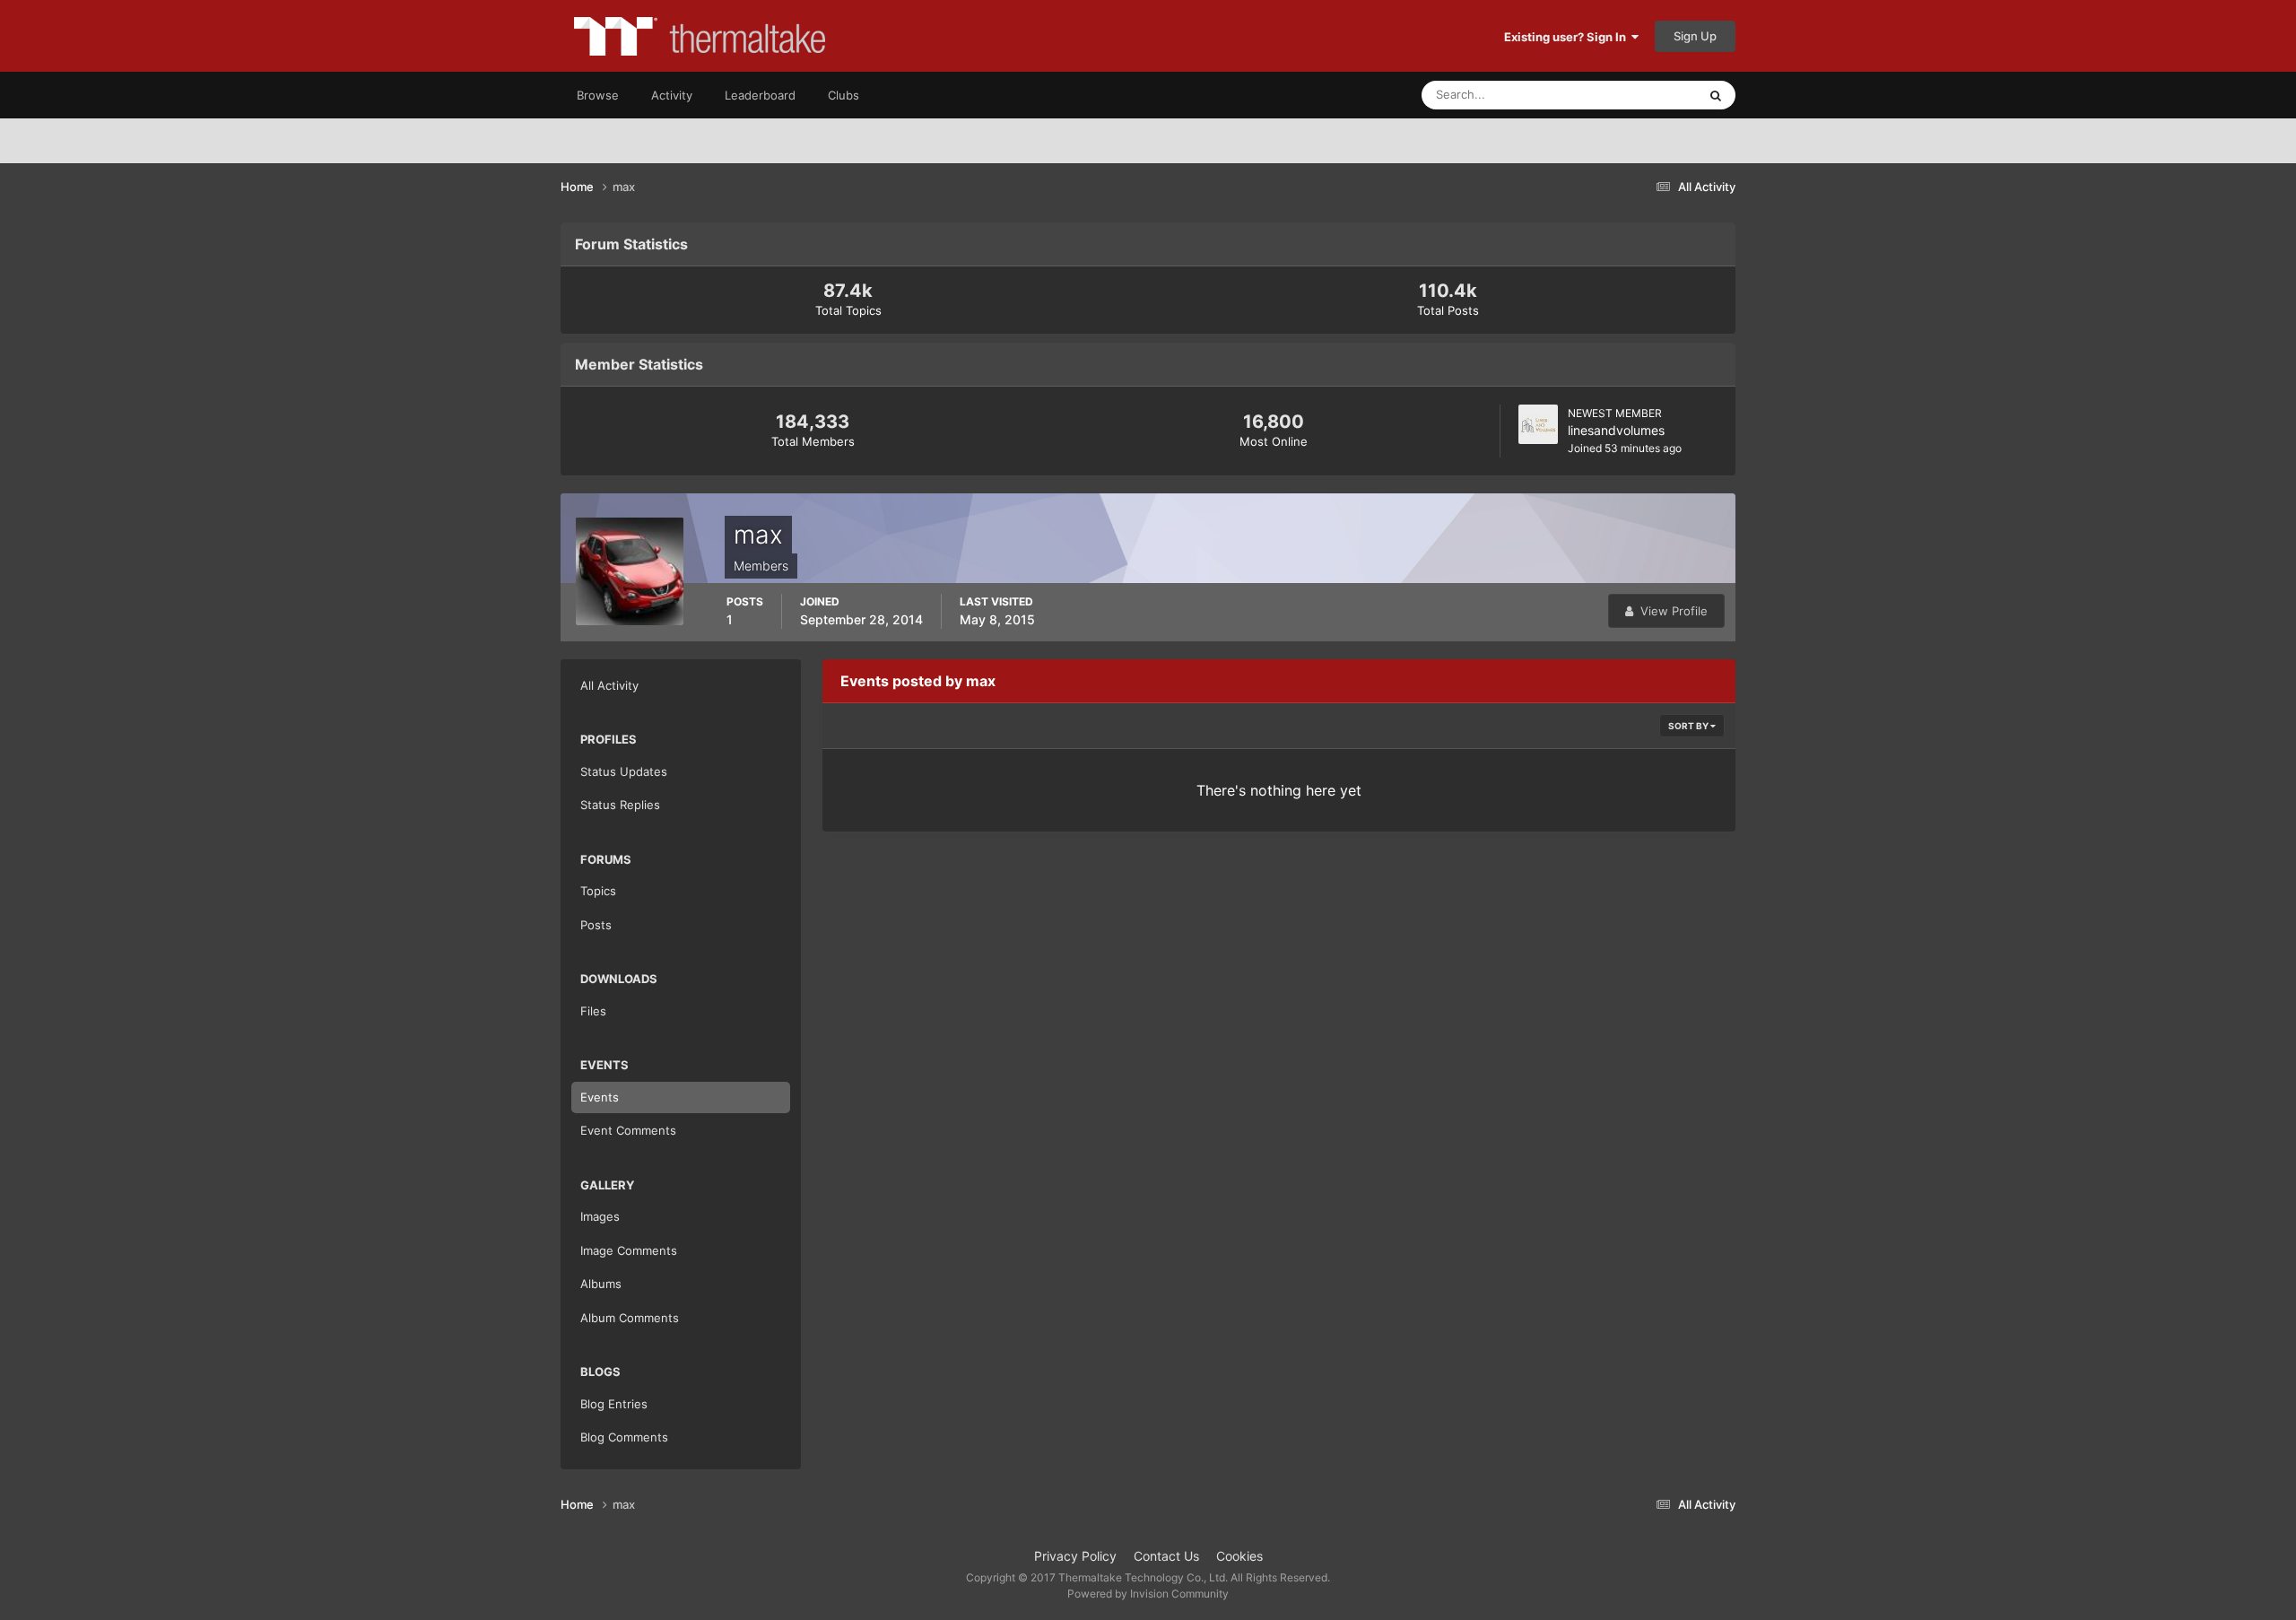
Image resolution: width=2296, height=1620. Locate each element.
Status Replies (620, 805)
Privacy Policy (1075, 1556)
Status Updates (1633, 95)
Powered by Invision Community (1148, 1594)
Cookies (1239, 1556)
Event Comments (628, 1130)
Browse (598, 95)
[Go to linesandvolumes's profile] (1538, 424)
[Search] (1716, 95)
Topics (598, 891)
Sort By (1689, 726)
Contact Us (1166, 1556)
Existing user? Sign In (1568, 37)
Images (600, 1216)
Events (600, 1097)
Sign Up (1695, 36)
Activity (672, 95)
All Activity (609, 685)
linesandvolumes (1616, 430)
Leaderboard (760, 95)
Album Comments (630, 1318)
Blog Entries (614, 1404)
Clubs (844, 95)
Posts (596, 925)
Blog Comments (624, 1437)
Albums (601, 1284)
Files (593, 1011)
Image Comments (629, 1250)
